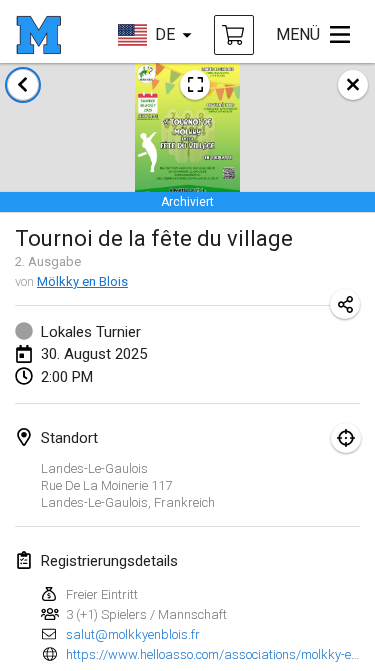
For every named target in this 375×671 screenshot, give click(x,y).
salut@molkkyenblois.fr (133, 634)
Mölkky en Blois (82, 281)
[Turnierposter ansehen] (195, 85)
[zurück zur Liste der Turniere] (23, 85)
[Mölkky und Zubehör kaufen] (234, 35)
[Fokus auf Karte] (346, 438)
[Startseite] (38, 35)
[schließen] (353, 85)
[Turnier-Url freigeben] (345, 304)
